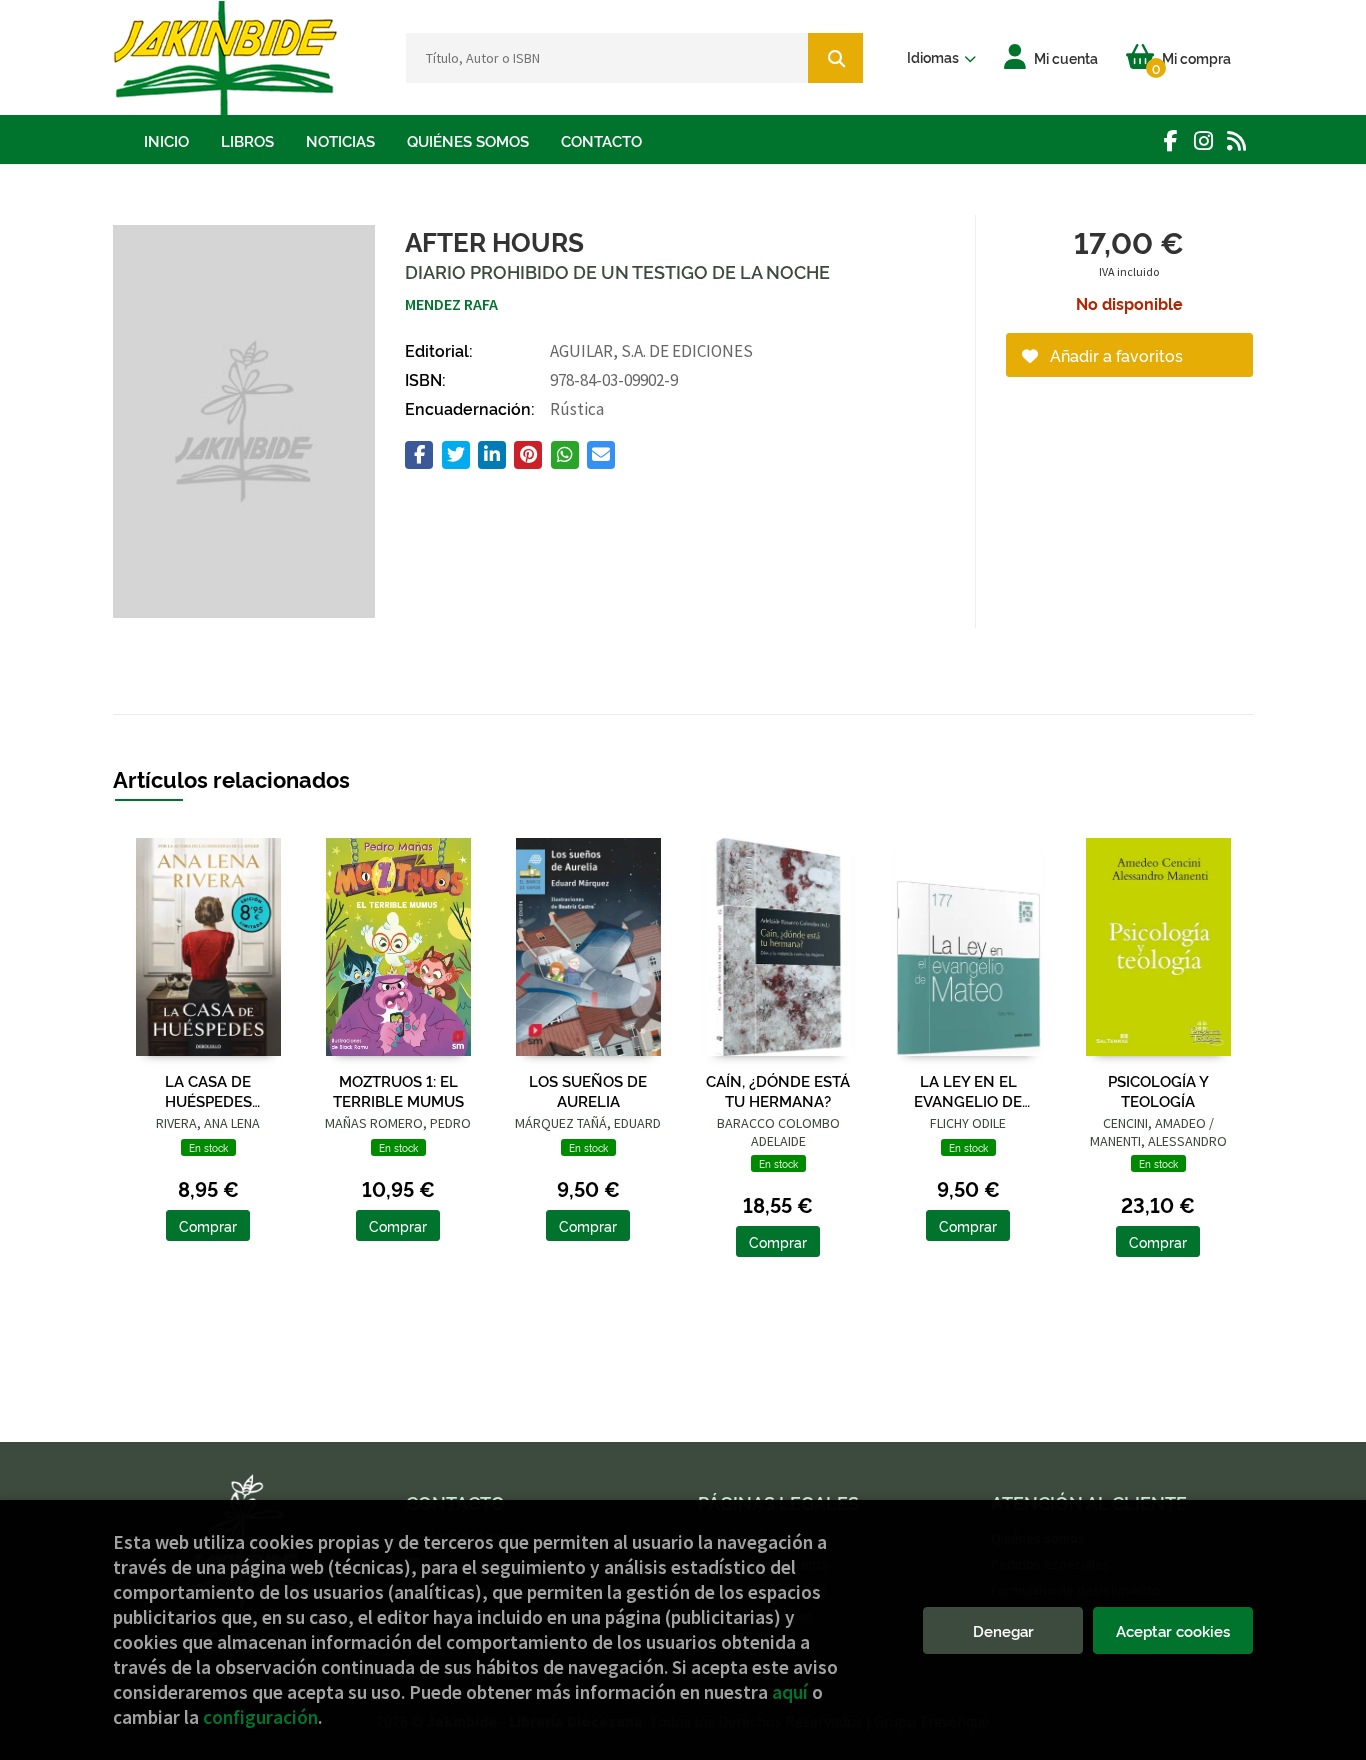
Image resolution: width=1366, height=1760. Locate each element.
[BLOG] (1236, 140)
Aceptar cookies (1173, 1630)
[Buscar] (835, 58)
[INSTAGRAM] (1203, 140)
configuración (260, 1717)
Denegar (1003, 1630)
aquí (790, 1692)
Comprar (208, 1225)
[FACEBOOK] (1170, 140)
